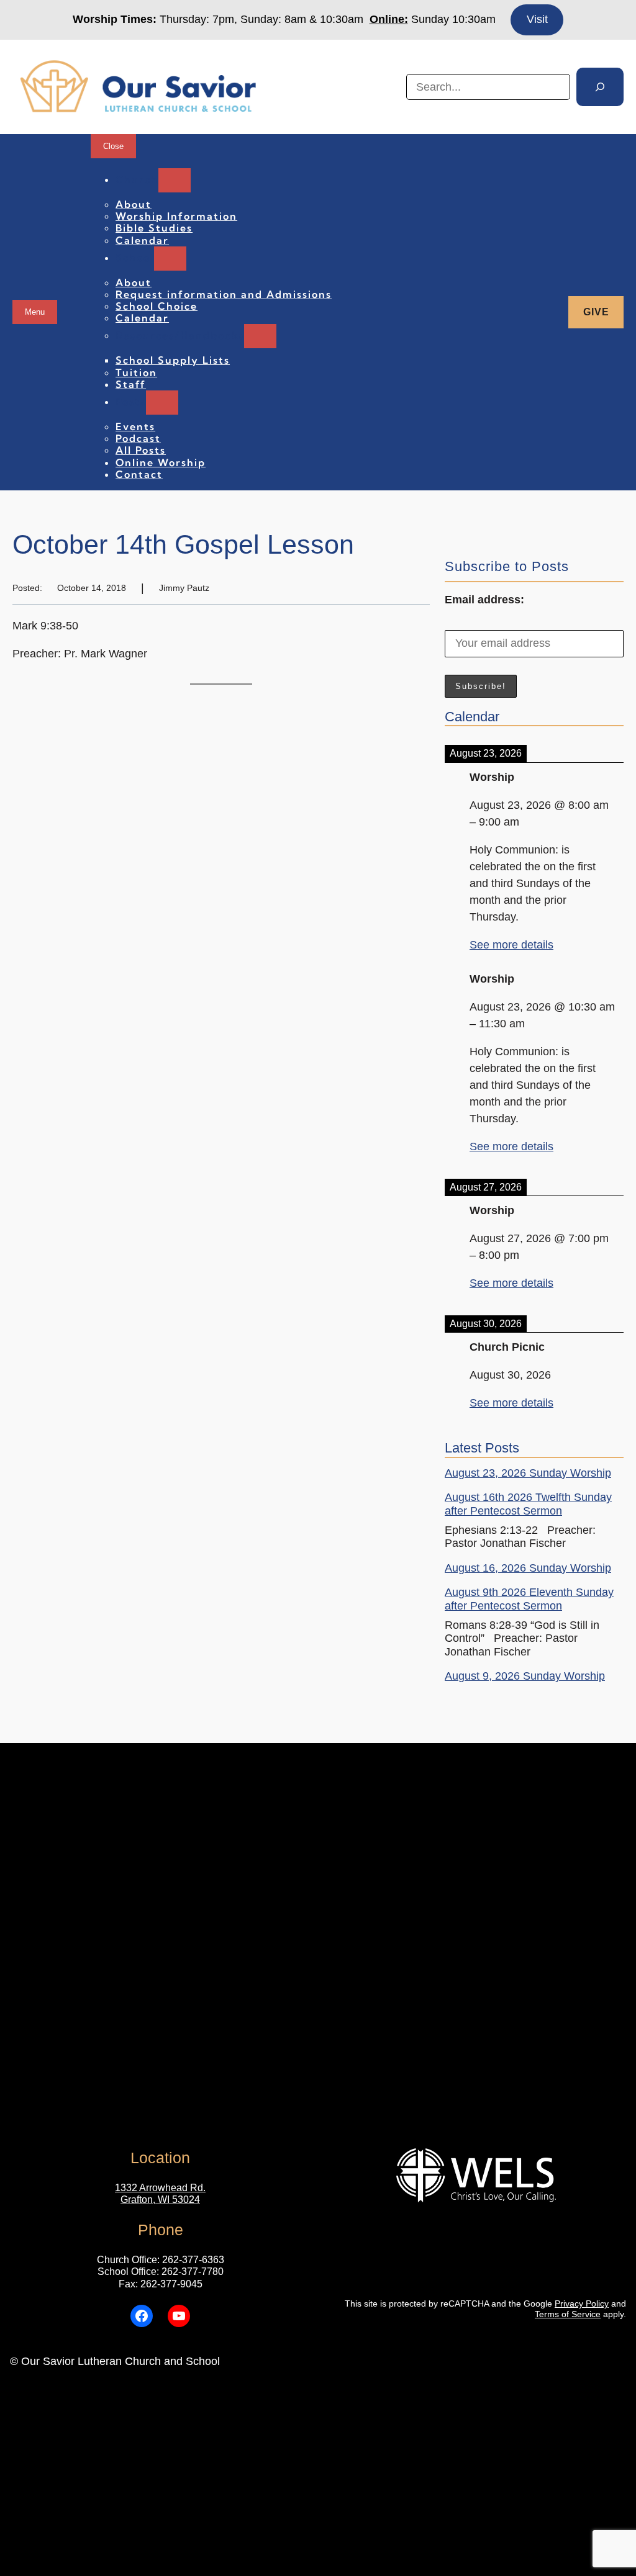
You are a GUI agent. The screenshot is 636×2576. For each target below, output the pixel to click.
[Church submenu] (175, 180)
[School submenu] (170, 259)
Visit (537, 19)
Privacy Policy (582, 2304)
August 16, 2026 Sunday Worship (528, 1568)
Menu (35, 312)
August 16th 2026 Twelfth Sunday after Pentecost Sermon (528, 1504)
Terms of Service (568, 2314)
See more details (511, 945)
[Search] (600, 87)
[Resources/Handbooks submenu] (260, 336)
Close (113, 146)
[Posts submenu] (162, 403)
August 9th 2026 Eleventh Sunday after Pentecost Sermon (529, 1599)
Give (596, 312)
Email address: (484, 600)
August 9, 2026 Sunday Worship (525, 1676)
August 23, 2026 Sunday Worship (528, 1473)
